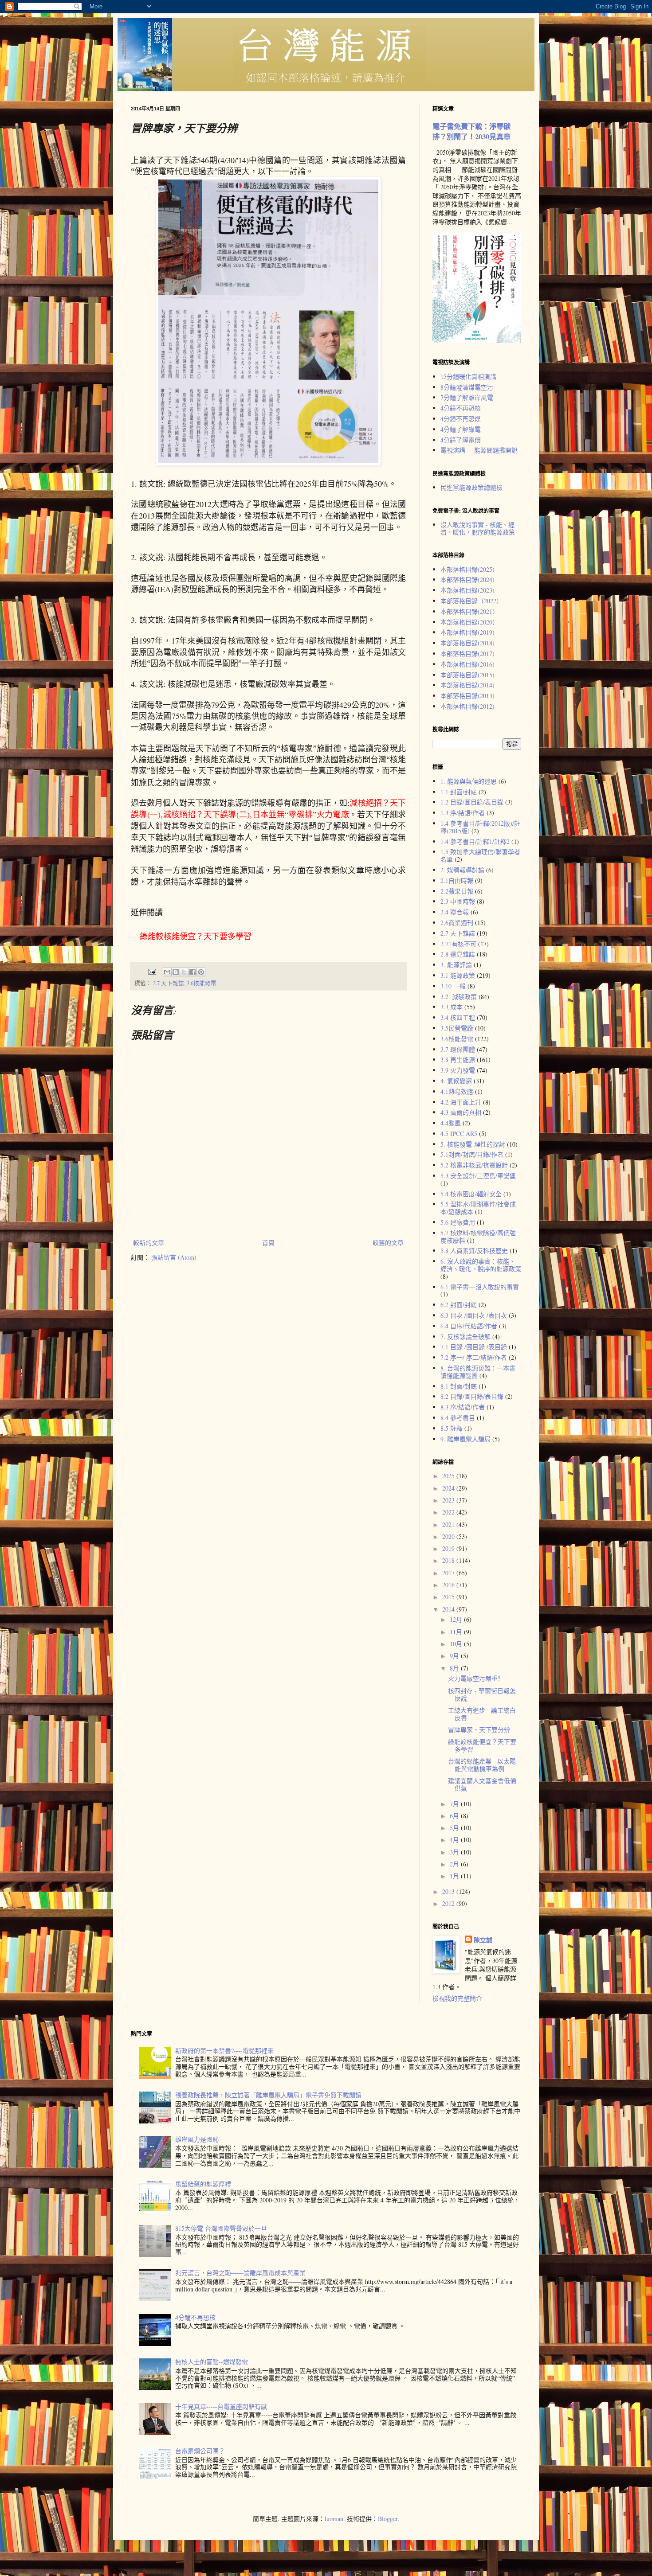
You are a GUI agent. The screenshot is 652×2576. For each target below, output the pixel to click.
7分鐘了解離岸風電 (467, 397)
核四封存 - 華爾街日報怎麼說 (482, 1694)
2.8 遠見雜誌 (458, 954)
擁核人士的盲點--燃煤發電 (212, 2362)
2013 (449, 1891)
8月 (455, 1668)
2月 (455, 1864)
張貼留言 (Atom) (174, 1257)
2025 (449, 1476)
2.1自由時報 (457, 880)
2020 (449, 1536)
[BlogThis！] (176, 972)
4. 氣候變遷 (456, 1081)
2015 (449, 1597)
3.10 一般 (453, 986)
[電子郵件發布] (151, 971)
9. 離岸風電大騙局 (465, 1439)
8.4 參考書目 (458, 1418)
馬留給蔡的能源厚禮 (203, 2184)
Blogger (388, 2519)
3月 (455, 1852)
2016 (449, 1585)
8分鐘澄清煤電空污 (467, 387)
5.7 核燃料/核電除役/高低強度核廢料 (478, 1237)
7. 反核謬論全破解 (465, 1337)
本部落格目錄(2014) (467, 685)
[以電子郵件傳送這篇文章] (167, 972)
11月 (457, 1632)
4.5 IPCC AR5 (459, 1134)
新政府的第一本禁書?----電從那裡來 (224, 2051)
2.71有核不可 (458, 944)
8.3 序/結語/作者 (463, 1407)
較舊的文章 (388, 1243)
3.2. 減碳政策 (459, 997)
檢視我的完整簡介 (457, 1998)
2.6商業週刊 (457, 923)
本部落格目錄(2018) (467, 643)
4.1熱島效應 (457, 1091)
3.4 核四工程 (458, 1017)
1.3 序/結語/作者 (463, 813)
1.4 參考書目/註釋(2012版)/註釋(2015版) (480, 827)
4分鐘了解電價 (461, 440)
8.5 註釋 (452, 1428)
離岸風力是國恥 (197, 2139)
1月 (455, 1876)
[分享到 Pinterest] (201, 972)
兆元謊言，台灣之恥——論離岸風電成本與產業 (240, 2273)
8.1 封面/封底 (459, 1386)
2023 (449, 1500)
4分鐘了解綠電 (461, 429)
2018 (449, 1560)
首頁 (268, 1243)
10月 (457, 1644)
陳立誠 (483, 1940)
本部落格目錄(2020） (469, 622)
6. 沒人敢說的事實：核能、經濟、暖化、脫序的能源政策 (481, 1265)
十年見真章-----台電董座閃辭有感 (221, 2406)
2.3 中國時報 (458, 901)
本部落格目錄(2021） (469, 611)
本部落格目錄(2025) (467, 569)
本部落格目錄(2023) (467, 590)
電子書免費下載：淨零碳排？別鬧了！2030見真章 (471, 131)
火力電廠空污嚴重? (474, 1678)
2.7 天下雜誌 (169, 983)
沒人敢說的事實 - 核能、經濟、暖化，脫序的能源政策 (478, 528)
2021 (449, 1524)
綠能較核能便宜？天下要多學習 (482, 1745)
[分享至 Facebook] (192, 972)
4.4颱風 (451, 1123)
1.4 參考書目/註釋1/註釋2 (475, 841)
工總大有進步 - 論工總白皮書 (482, 1714)
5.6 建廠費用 (458, 1222)
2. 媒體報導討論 (462, 870)
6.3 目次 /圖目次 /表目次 (474, 1315)
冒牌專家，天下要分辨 (479, 1730)
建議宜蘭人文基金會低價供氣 (482, 1784)
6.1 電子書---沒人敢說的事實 (480, 1287)
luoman (334, 2519)
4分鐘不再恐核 (461, 408)
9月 (455, 1656)
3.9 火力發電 (458, 1070)
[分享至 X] (184, 972)
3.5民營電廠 (457, 1028)
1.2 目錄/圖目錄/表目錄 (472, 802)
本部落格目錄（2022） (471, 601)
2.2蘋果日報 (457, 891)
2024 (449, 1488)
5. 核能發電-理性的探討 (473, 1144)
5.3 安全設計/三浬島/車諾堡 (478, 1176)
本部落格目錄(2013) (467, 696)
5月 (455, 1828)
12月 (457, 1619)
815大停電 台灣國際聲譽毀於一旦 (221, 2228)
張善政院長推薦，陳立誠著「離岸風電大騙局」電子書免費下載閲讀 (268, 2095)
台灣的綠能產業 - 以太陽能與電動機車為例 (482, 1765)
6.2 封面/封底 (459, 1305)
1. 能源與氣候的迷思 (469, 781)
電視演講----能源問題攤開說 (479, 450)
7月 (455, 1804)
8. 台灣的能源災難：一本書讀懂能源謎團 (478, 1372)
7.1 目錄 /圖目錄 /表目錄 (474, 1347)
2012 (449, 1903)
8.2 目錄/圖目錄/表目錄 (472, 1396)
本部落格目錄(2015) (467, 675)
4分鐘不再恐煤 (461, 419)
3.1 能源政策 (458, 975)
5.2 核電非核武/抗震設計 (474, 1165)
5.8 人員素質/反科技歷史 (474, 1251)
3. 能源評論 (456, 965)
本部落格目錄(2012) (467, 706)
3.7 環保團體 (458, 1049)
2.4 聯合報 (455, 912)
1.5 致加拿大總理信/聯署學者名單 (480, 855)
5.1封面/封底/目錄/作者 (472, 1154)
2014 (449, 1609)
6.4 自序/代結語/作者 (469, 1326)
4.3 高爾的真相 (461, 1112)
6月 (455, 1816)
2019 (449, 1548)
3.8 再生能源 (458, 1060)
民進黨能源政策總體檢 (471, 487)
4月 (455, 1840)
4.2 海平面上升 (461, 1102)
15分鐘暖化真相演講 (468, 377)
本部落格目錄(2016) (467, 664)
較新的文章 (149, 1243)
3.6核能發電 (202, 983)
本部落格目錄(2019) (467, 632)
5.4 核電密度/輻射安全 (471, 1194)
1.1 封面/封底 (459, 792)
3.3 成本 (452, 1007)
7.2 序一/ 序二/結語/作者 (474, 1357)
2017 (449, 1573)
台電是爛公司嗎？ (200, 2451)
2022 (449, 1512)
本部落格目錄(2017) (467, 654)
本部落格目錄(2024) (467, 580)
